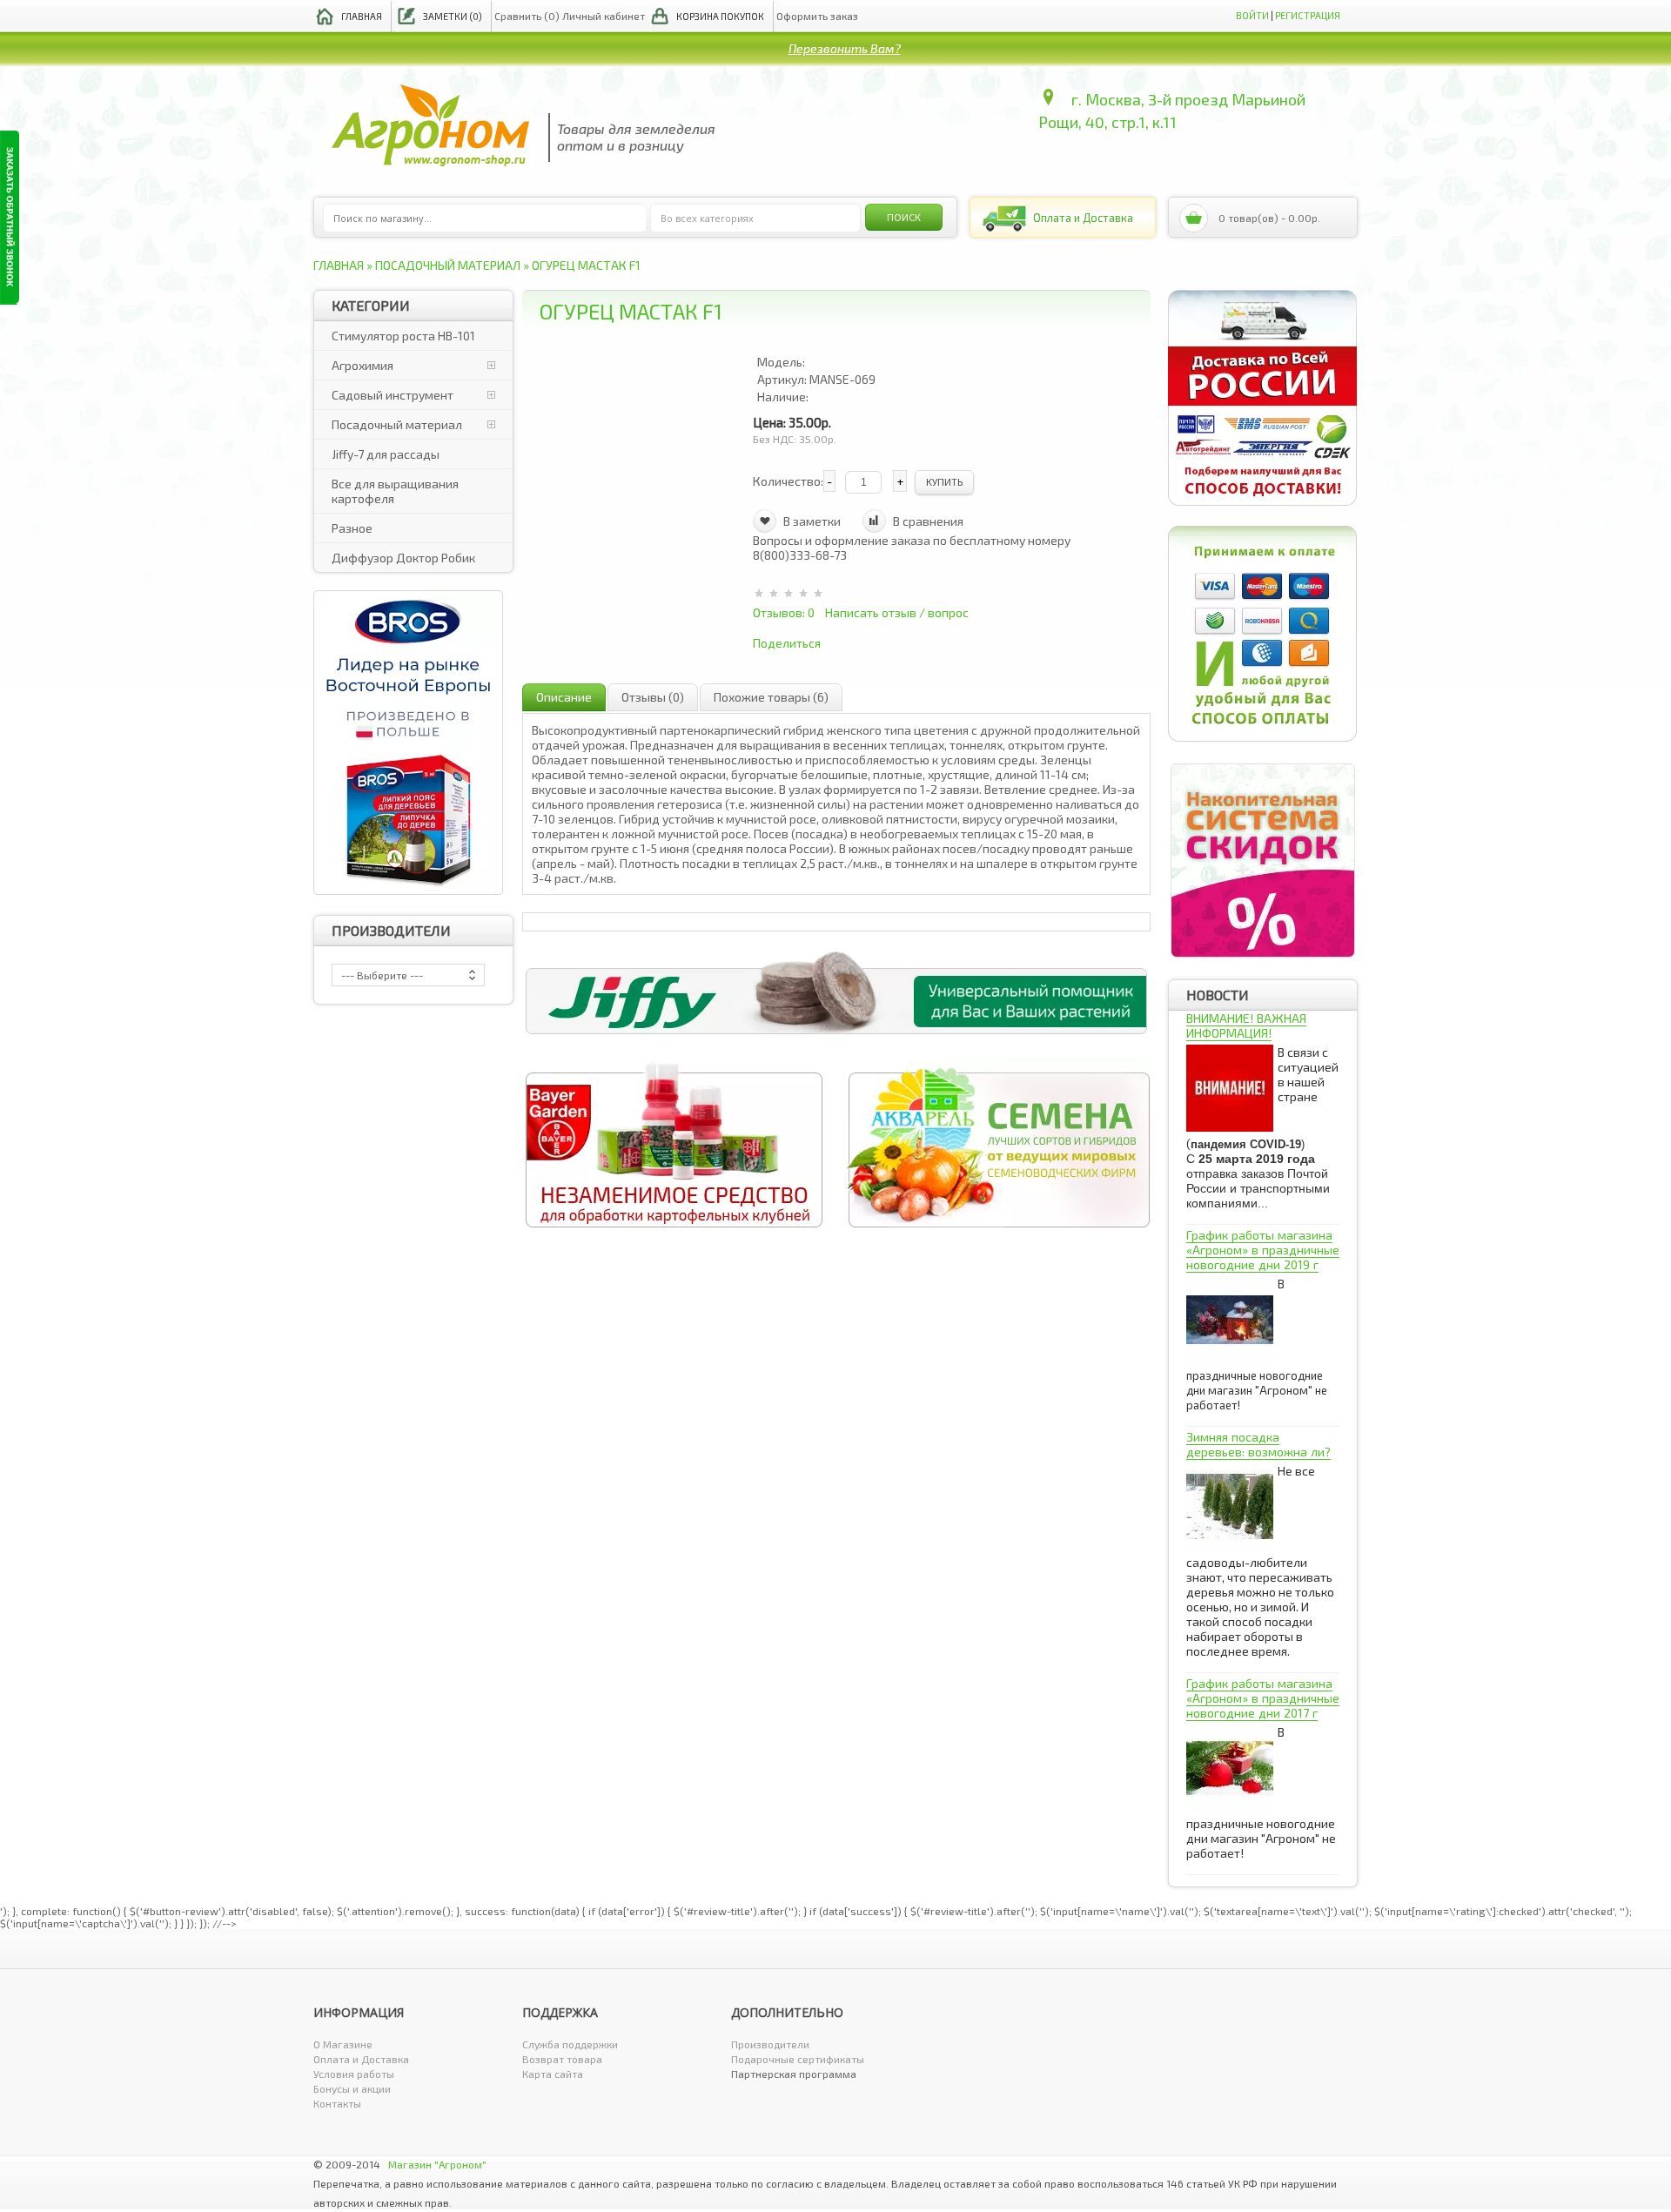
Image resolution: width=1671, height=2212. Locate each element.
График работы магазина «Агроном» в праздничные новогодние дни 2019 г (1263, 1250)
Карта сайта (553, 2074)
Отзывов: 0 (784, 612)
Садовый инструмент (393, 395)
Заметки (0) (453, 16)
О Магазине (343, 2044)
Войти (1252, 15)
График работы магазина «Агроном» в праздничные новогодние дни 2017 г (1263, 1698)
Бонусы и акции (352, 2088)
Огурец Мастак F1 (586, 265)
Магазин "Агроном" (437, 2164)
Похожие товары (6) (771, 697)
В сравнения (928, 521)
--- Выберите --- (382, 975)
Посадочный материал (448, 265)
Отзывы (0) (653, 697)
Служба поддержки (570, 2044)
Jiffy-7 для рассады (386, 454)
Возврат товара (562, 2059)
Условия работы (354, 2074)
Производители (770, 2044)
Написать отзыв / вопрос (897, 612)
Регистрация (1308, 15)
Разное (352, 528)
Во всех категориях (707, 218)
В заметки (812, 521)
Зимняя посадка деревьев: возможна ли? (1258, 1444)
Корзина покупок (720, 16)
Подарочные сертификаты (798, 2059)
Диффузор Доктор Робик (403, 558)
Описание (564, 697)
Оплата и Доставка (361, 2059)
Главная (362, 16)
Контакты (337, 2103)
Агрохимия (362, 365)
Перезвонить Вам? (845, 48)
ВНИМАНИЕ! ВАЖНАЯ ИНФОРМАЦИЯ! (1246, 1025)
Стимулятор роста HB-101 (403, 336)
